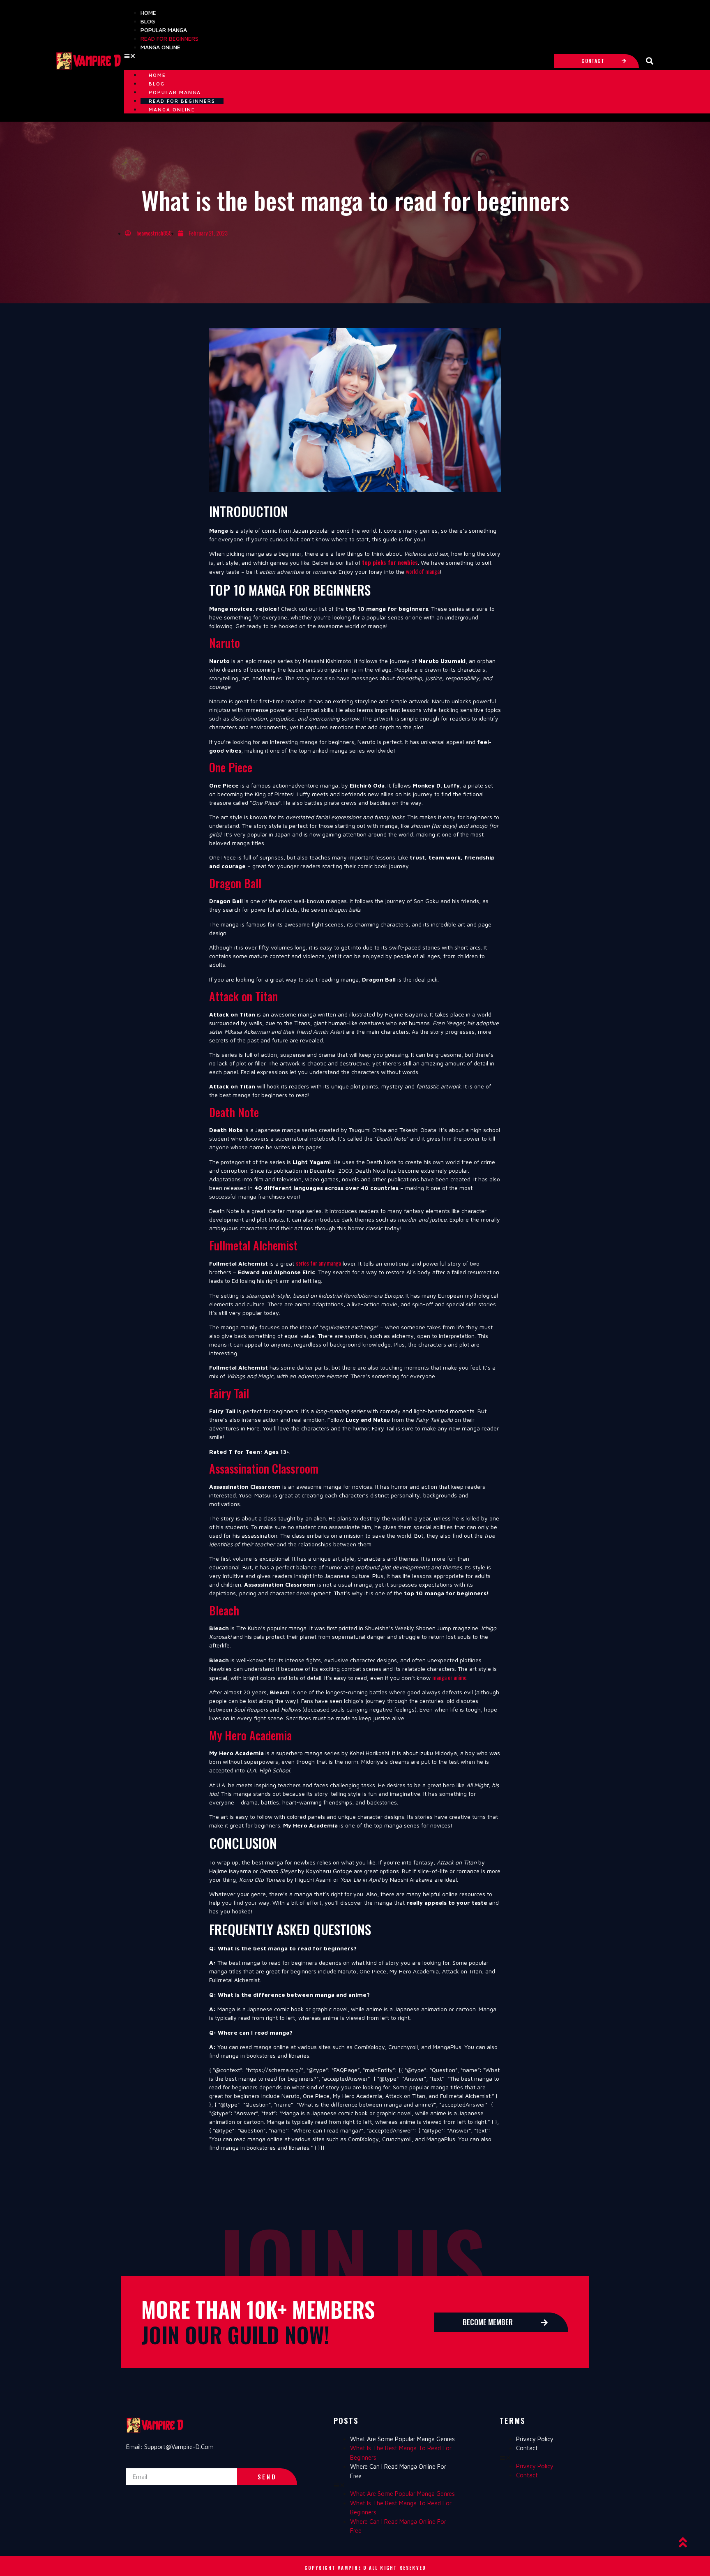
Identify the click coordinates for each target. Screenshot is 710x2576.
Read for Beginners (169, 38)
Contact (527, 2448)
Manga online (160, 47)
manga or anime (449, 1677)
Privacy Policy (535, 2439)
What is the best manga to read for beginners (401, 2453)
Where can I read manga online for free (398, 2471)
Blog (148, 21)
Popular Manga (164, 30)
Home (148, 13)
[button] (335, 56)
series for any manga (318, 1263)
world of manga (423, 571)
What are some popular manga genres (402, 2439)
